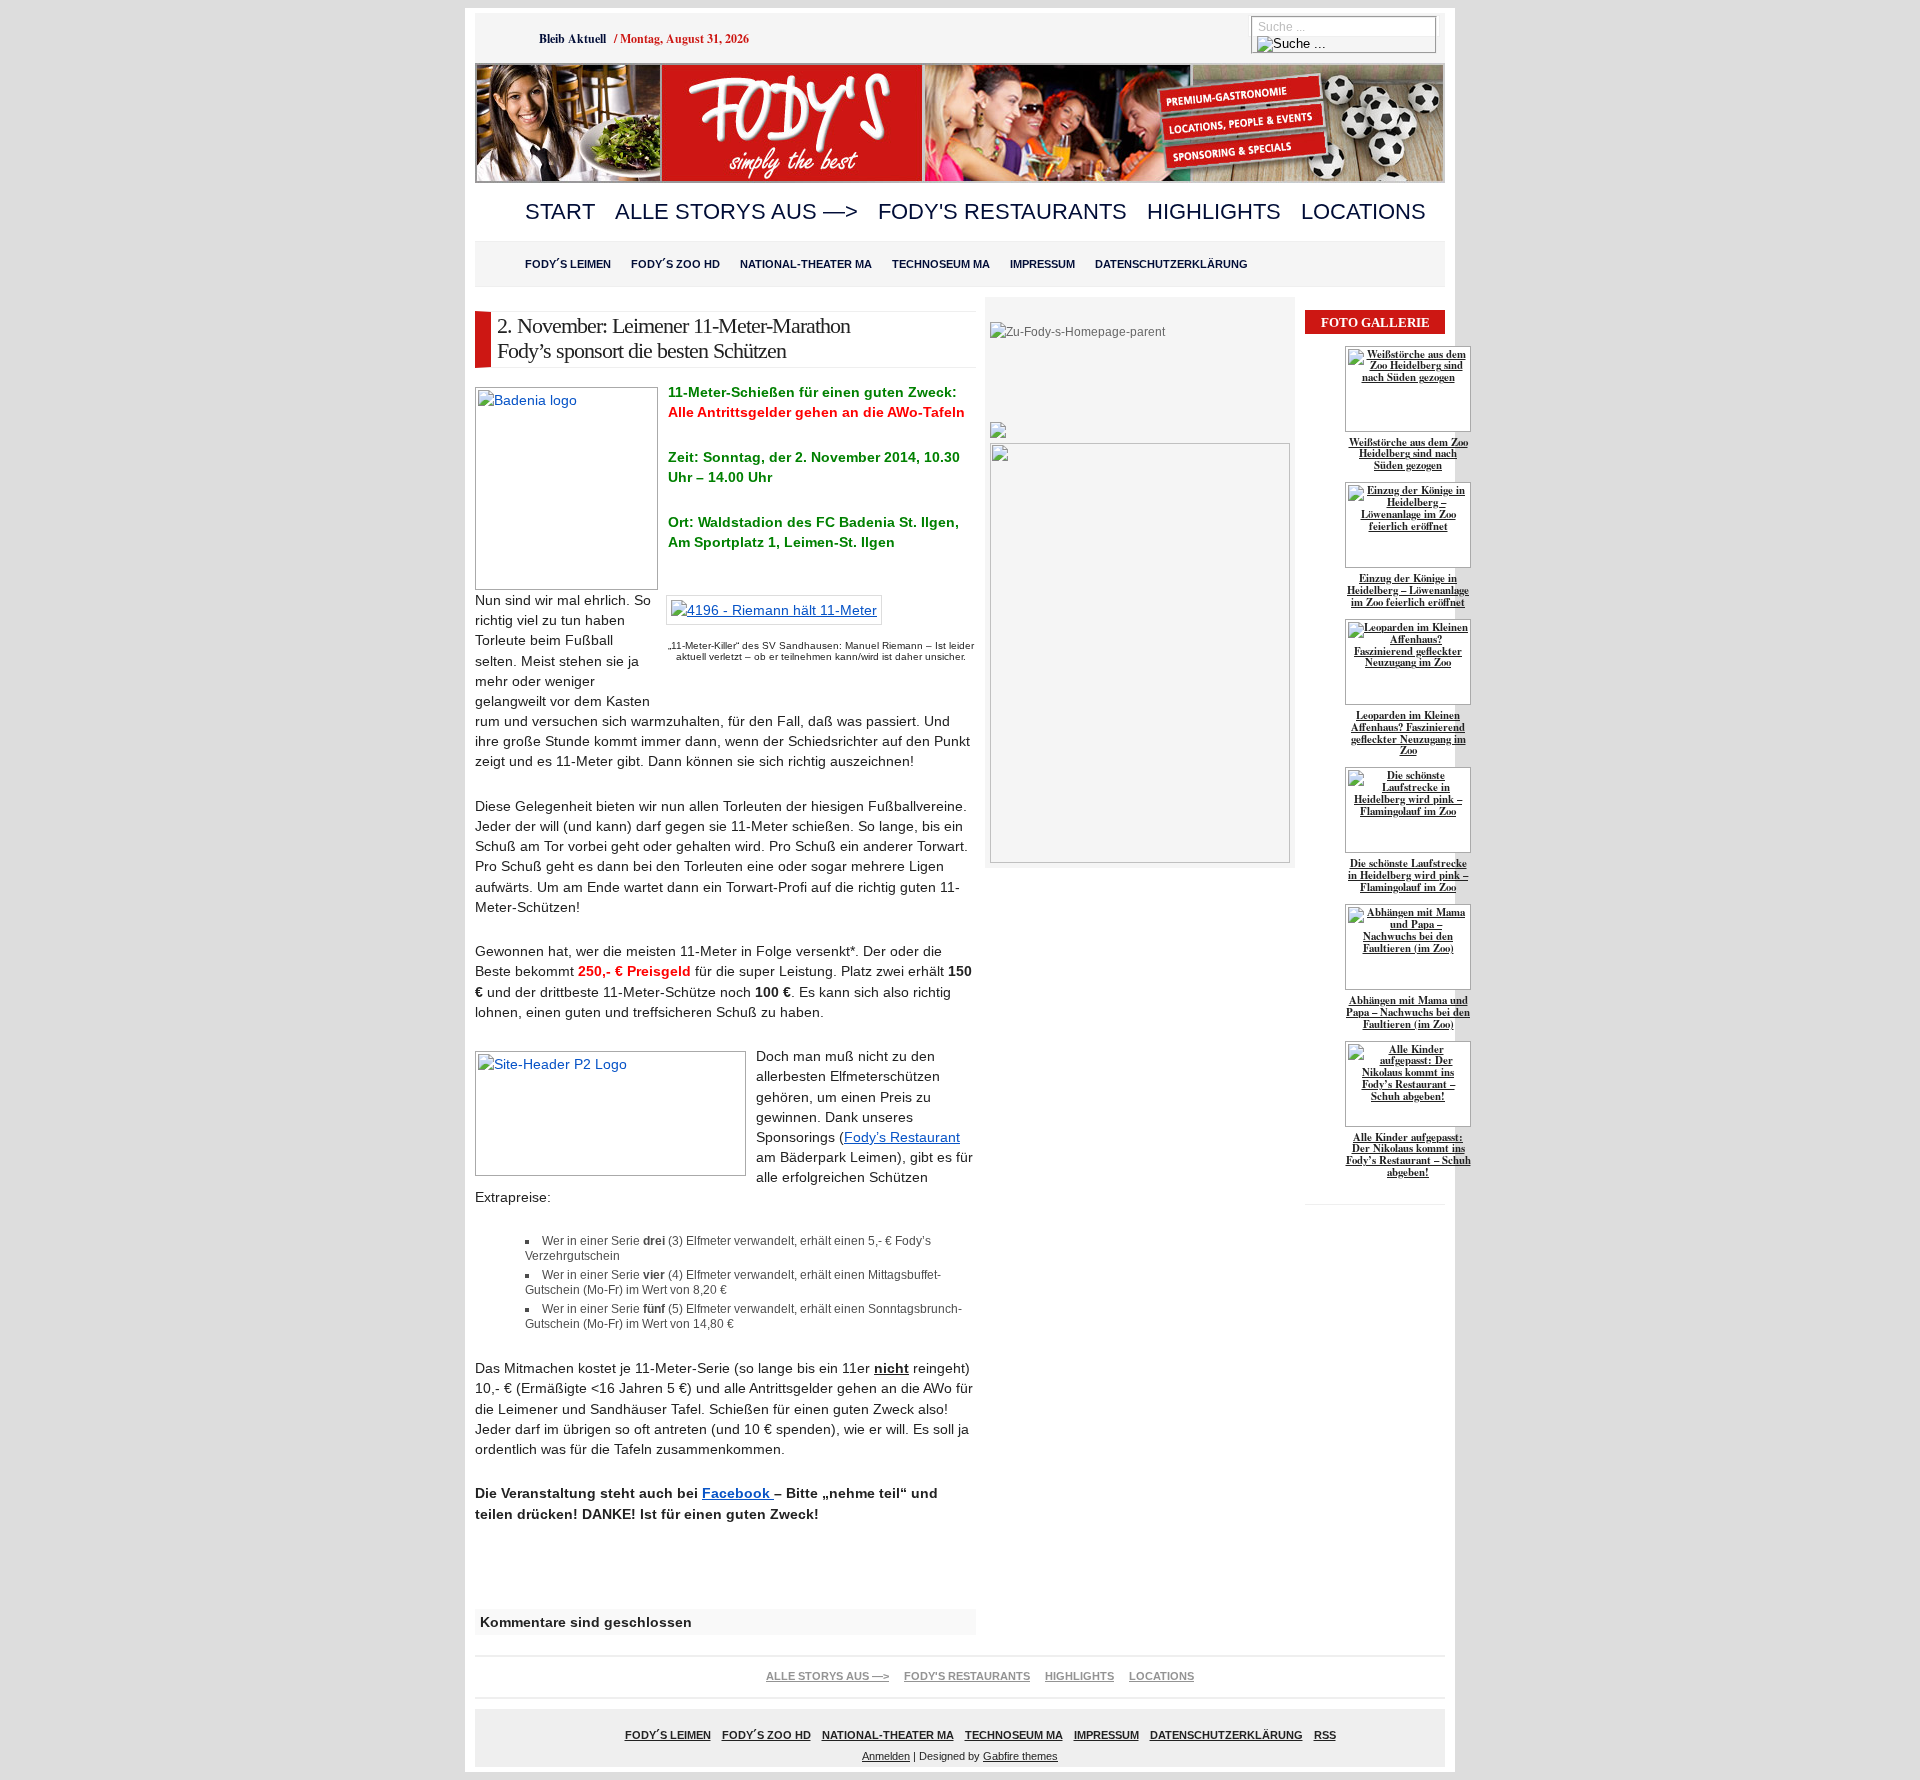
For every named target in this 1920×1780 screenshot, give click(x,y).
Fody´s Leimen (568, 264)
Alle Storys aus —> (736, 211)
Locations (1363, 211)
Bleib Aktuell (572, 38)
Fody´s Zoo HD (675, 264)
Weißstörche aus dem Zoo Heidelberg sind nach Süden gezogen (1408, 454)
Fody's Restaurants (1002, 211)
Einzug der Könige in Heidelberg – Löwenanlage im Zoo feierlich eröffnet (1408, 590)
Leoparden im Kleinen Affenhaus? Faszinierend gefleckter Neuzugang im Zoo (1408, 733)
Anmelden (886, 1756)
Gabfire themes (1020, 1756)
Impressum (1042, 264)
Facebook (738, 1493)
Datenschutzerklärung (1171, 264)
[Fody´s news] (960, 179)
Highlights (1214, 211)
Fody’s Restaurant (902, 1137)
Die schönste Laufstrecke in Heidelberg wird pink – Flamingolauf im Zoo (1408, 875)
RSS (1325, 1735)
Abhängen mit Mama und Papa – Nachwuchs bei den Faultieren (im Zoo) (1408, 1012)
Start (560, 211)
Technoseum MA (941, 264)
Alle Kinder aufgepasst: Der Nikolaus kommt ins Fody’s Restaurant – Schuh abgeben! (1408, 1155)
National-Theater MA (806, 264)
